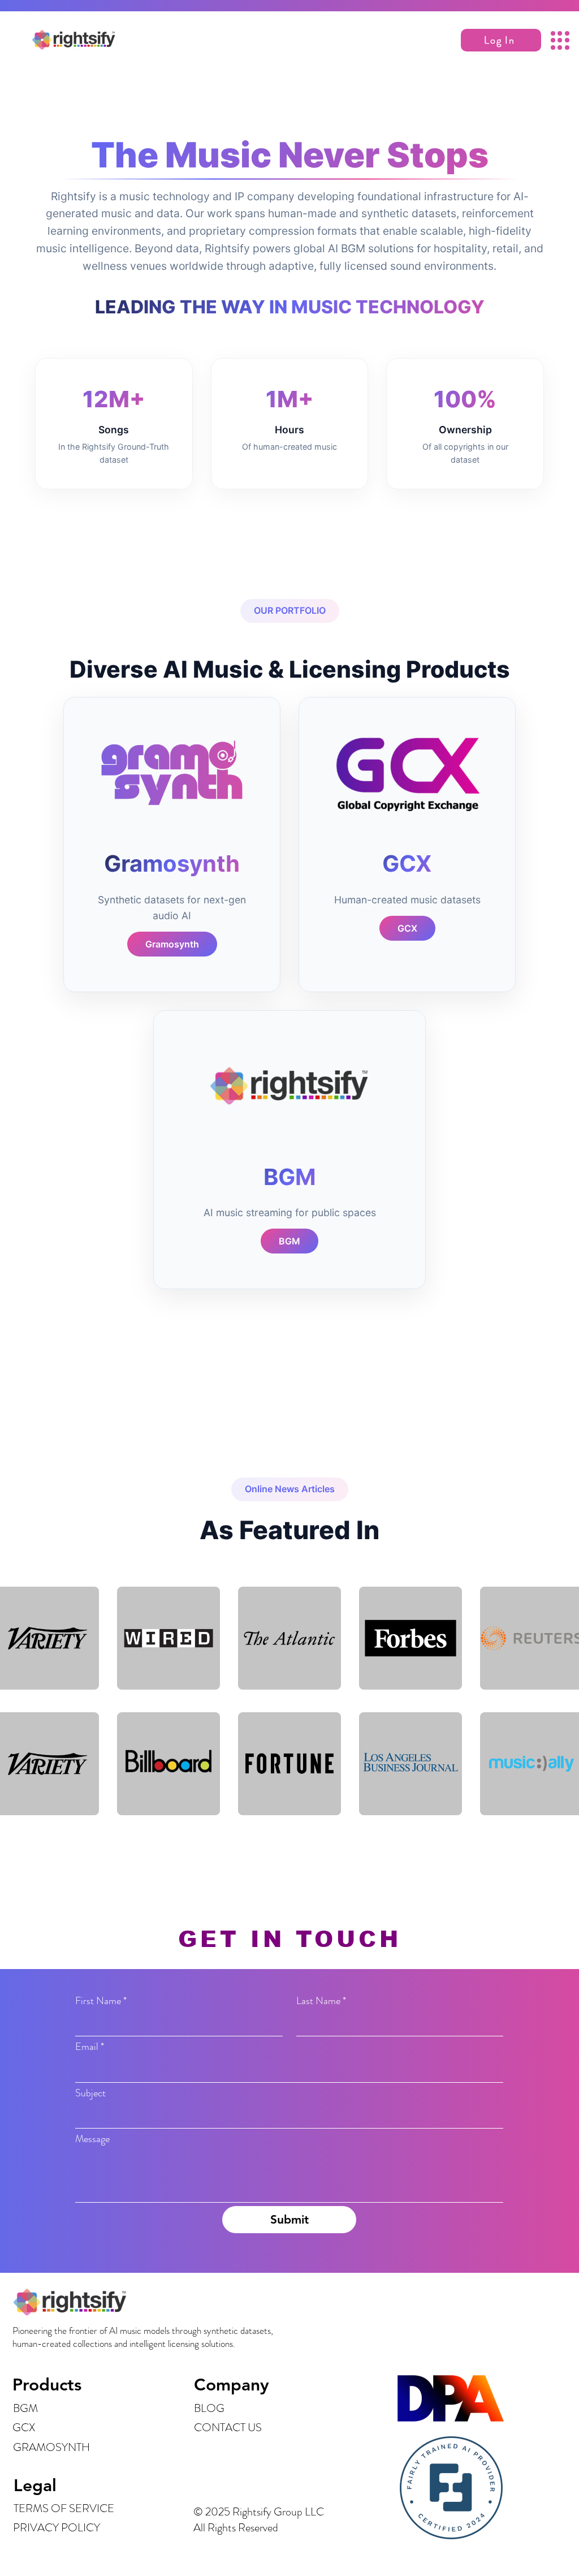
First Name (101, 2001)
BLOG (209, 2408)
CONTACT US (228, 2428)
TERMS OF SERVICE (64, 2508)
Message (92, 2139)
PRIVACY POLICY (57, 2528)
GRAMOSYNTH (51, 2447)
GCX (24, 2428)
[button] (501, 40)
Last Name (321, 2001)
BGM (25, 2408)
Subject (90, 2093)
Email (90, 2047)
